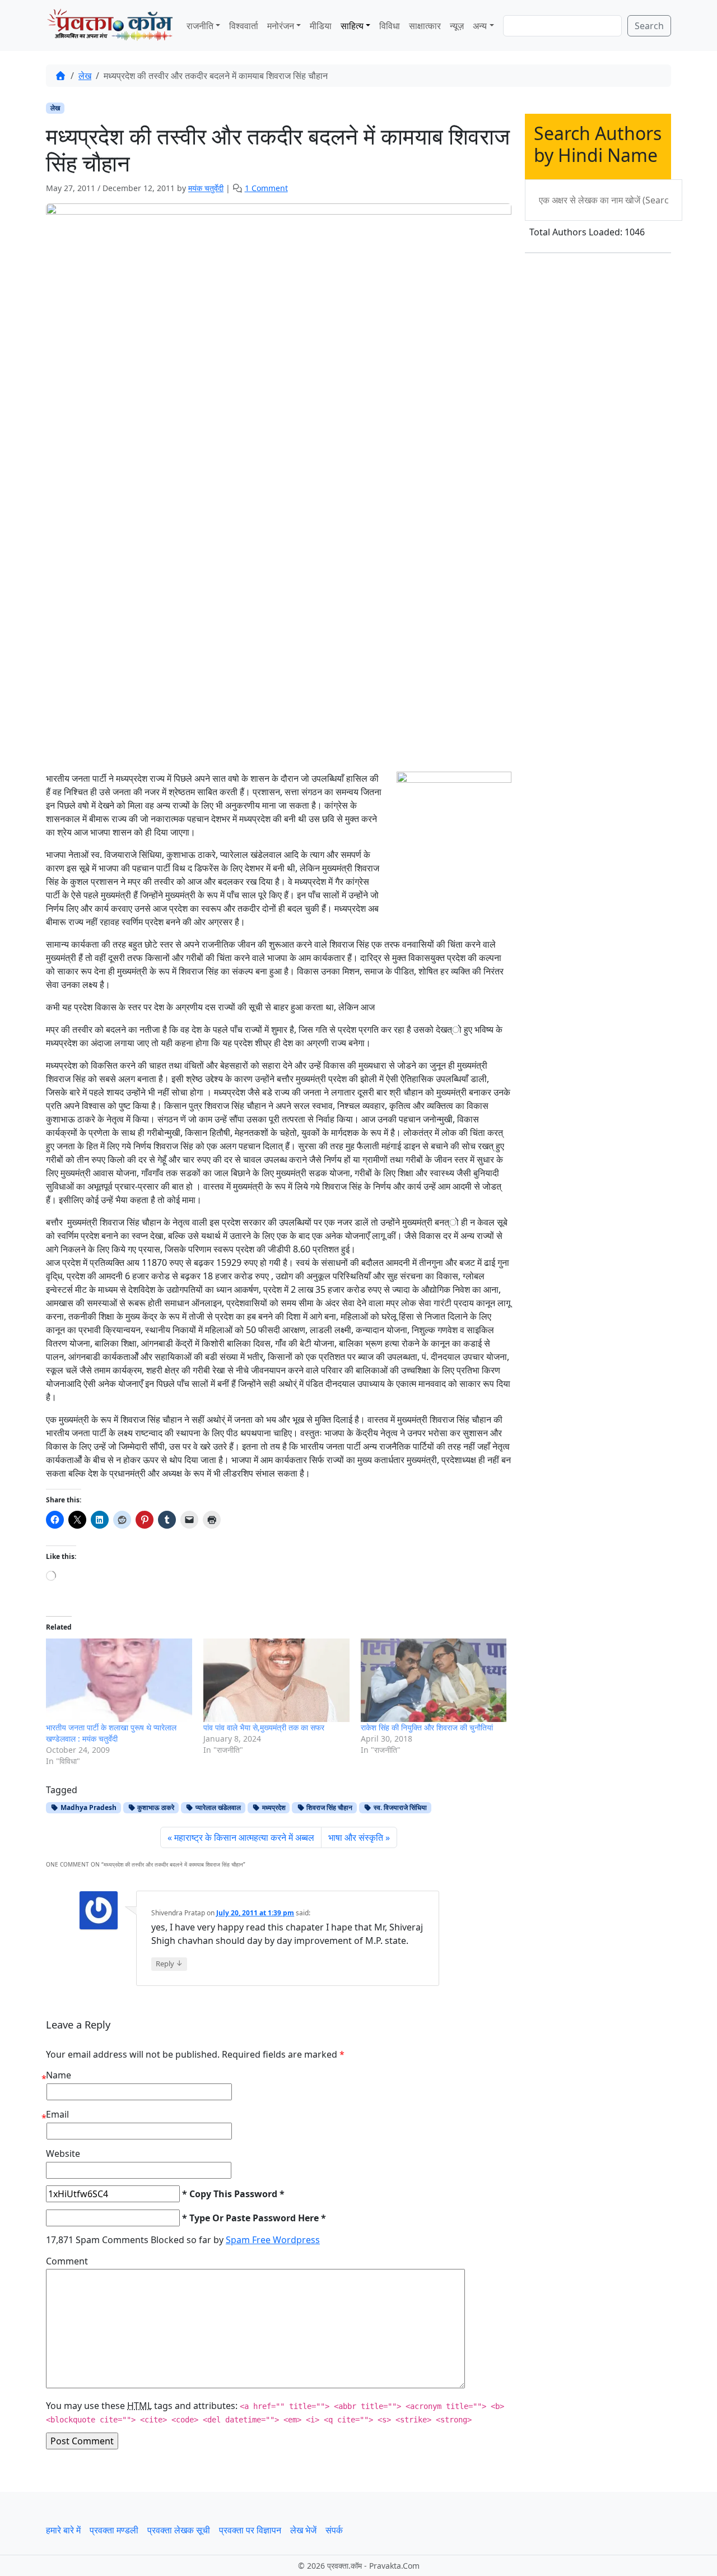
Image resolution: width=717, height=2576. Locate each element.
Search (649, 26)
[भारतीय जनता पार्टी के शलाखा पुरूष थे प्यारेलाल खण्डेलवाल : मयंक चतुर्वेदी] (119, 1680)
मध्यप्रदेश (273, 1807)
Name (59, 2075)
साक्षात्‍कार (425, 26)
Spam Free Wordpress (273, 2240)
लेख (85, 76)
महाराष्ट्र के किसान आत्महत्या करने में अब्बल (244, 1837)
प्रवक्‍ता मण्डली (114, 2530)
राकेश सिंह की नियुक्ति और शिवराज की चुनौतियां (427, 1727)
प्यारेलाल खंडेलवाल (217, 1807)
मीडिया (321, 26)
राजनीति (200, 26)
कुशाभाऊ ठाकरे (155, 1807)
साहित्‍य (352, 26)
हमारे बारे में (63, 2530)
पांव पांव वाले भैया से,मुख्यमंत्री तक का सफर (264, 1727)
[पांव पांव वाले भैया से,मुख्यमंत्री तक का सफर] (276, 1680)
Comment (67, 2261)
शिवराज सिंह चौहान (329, 1807)
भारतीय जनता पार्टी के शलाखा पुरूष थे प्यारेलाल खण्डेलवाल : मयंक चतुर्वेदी (111, 1733)
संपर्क (334, 2530)
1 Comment (266, 188)
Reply (169, 1963)
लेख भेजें (303, 2530)
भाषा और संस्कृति (356, 1837)
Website (63, 2153)
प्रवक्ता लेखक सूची (179, 2530)
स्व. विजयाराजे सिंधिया (399, 1807)
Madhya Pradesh (88, 1807)
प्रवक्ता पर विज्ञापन (250, 2530)
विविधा (390, 26)
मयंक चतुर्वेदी (206, 188)
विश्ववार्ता (244, 26)
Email (57, 2114)
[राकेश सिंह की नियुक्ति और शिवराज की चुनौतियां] (434, 1680)
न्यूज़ (457, 26)
